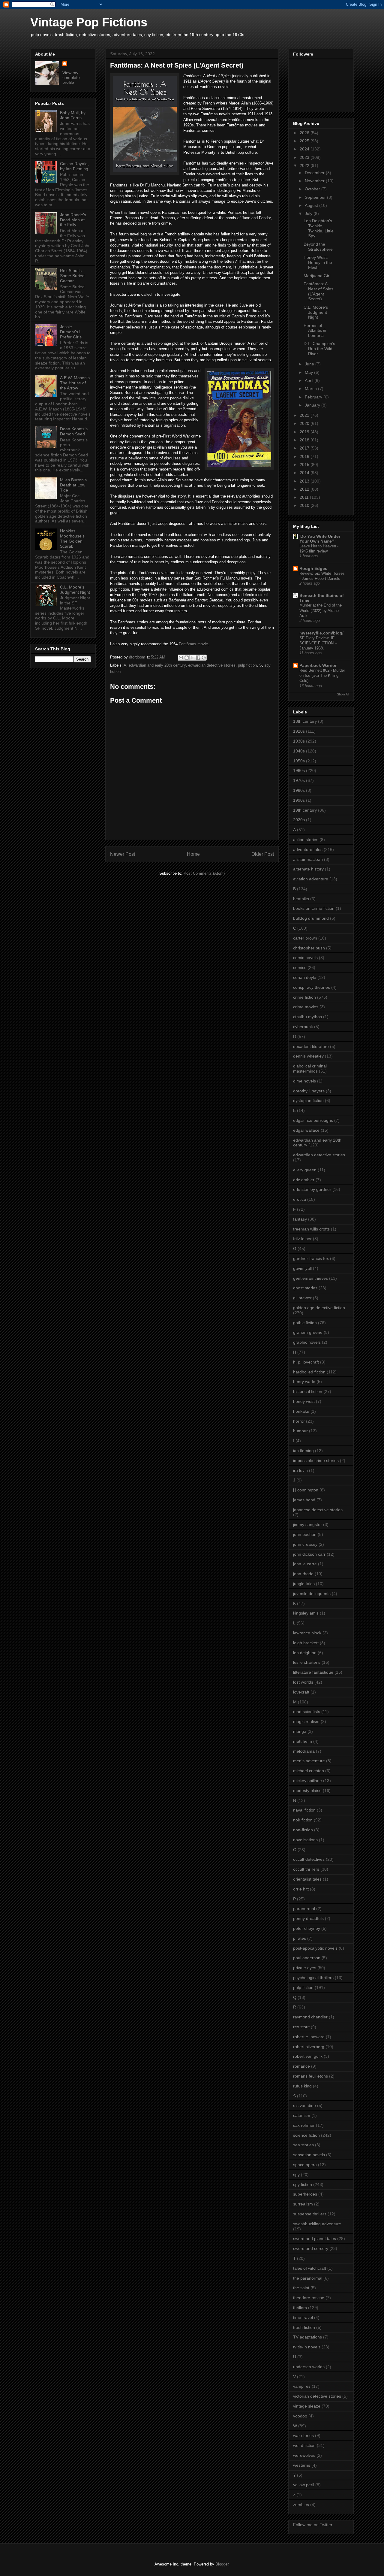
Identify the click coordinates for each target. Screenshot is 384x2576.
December (315, 173)
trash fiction (304, 2327)
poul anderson (307, 1958)
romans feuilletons (310, 2076)
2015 (305, 465)
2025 (305, 141)
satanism (302, 2115)
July (309, 213)
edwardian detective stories (212, 665)
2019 (305, 432)
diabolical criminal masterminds (310, 1069)
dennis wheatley (308, 1056)
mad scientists (307, 1712)
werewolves (304, 2455)
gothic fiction (305, 1323)
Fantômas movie (193, 644)
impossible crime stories (316, 1461)
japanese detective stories (318, 1510)
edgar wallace (306, 1130)
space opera (305, 2165)
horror (299, 1421)
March (311, 389)
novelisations (305, 1840)
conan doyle (305, 977)
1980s (299, 790)
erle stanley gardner (312, 1189)
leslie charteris (307, 1662)
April (310, 380)
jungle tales (304, 1584)
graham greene (308, 1332)
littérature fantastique (313, 1672)
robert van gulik (308, 2056)
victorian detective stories (317, 2396)
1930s (299, 741)
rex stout (301, 2027)
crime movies (306, 1007)
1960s (299, 770)
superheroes (305, 2194)
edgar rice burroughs (313, 1120)
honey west (304, 1401)
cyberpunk (303, 1027)
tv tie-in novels (307, 2347)
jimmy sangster (307, 1524)
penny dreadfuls (308, 1918)
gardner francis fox (311, 1258)
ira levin (300, 1470)
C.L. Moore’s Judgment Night (75, 590)
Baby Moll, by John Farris (73, 115)
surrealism (303, 2204)
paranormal (304, 1909)
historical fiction (308, 1391)
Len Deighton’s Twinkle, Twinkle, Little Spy (319, 228)
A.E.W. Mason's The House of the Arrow (75, 383)
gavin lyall (302, 1268)
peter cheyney (307, 1928)
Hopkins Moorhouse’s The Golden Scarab (72, 538)
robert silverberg (309, 2047)
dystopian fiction (308, 1100)
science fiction (306, 2135)
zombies (301, 2505)
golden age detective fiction (319, 1308)
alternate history (308, 869)
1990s (299, 800)
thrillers (300, 2308)
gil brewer (302, 1298)
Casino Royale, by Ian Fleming (74, 166)
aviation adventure (311, 879)
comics (300, 967)
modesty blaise (307, 1790)
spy (296, 2175)
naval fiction (304, 1810)
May (309, 372)
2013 (305, 481)
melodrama (304, 1751)
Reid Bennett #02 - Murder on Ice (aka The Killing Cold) (322, 676)
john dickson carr (309, 1554)
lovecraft (301, 1692)
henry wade (304, 1382)
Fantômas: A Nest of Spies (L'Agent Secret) (318, 291)
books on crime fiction (314, 908)
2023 (305, 157)
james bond (304, 1500)
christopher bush (309, 948)
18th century (305, 721)
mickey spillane (307, 1781)
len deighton (305, 1653)
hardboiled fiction (309, 1372)
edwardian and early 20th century (157, 665)
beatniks (301, 899)
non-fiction (303, 1830)
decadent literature (311, 1046)
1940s (299, 751)
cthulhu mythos (307, 1017)
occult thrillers (306, 1869)
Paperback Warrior (318, 665)
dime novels (304, 1081)
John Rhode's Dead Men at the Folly (73, 220)
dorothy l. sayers (309, 1091)
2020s (299, 820)
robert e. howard (309, 2037)
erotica (300, 1199)
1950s (299, 761)
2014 (305, 473)
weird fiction (304, 2445)
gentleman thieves (310, 1278)
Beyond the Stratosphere (318, 247)
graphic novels (307, 1342)
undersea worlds (309, 2367)
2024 (305, 149)
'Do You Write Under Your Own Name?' (320, 539)
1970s (299, 780)
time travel (303, 2317)
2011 (305, 497)
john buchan (305, 1534)
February (314, 397)
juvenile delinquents (312, 1594)
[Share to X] (192, 658)
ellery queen (305, 1170)
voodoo (300, 2416)
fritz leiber (302, 1239)
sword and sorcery (311, 2248)
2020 (305, 423)
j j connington (306, 1490)
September (316, 197)
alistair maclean (308, 859)
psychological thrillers (313, 1978)
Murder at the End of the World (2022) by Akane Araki (321, 610)
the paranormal (308, 2278)
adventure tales (308, 849)
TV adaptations (307, 2337)
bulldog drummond (311, 918)
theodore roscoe (309, 2298)
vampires (302, 2386)
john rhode (303, 1574)
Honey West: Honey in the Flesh (318, 262)
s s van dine (304, 2105)
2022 (305, 165)
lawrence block (307, 1633)
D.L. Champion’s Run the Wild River (319, 349)
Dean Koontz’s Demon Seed (74, 431)
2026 (305, 133)
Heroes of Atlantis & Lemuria (315, 331)
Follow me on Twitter (313, 2525)
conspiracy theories (312, 987)
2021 (305, 415)
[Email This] (181, 658)
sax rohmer (304, 2125)
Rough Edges (313, 568)
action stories (306, 840)
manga (300, 1731)
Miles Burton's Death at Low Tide (73, 485)
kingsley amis (306, 1613)
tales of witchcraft (310, 2268)
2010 (305, 505)
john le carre (305, 1564)
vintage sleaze (307, 2406)
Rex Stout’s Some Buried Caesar (72, 276)
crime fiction (304, 997)
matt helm (303, 1741)
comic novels (305, 958)
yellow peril (304, 2485)
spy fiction (303, 2184)
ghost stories (305, 1288)
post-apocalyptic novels (315, 1948)
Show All (343, 694)
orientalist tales (307, 1879)
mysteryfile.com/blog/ (321, 633)
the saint (301, 2288)
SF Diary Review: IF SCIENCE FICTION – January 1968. (318, 643)
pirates (300, 1938)
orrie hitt (301, 1889)
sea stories (303, 2145)
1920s (299, 731)
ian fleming (303, 1451)
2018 (305, 440)
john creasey (305, 1544)
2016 (305, 456)
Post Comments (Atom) (204, 873)
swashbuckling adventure (317, 2224)
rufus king (302, 2086)
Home (193, 854)
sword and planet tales (315, 2238)
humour (300, 1431)
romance (301, 2066)
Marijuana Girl (317, 276)
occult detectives (309, 1859)
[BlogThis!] (187, 658)
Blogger (222, 2564)
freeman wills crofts (311, 1229)
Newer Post (123, 854)
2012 (305, 489)
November (315, 181)
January (313, 405)
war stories (303, 2435)
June (310, 364)
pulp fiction (247, 665)
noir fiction (303, 1820)
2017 (305, 448)
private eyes (305, 1968)
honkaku (301, 1411)
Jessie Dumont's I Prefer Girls (71, 332)
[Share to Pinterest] (204, 658)
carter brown (305, 938)
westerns (302, 2465)
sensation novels (309, 2155)
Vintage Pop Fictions (89, 22)
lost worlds (303, 1682)
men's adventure (309, 1761)
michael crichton (309, 1771)
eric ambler (304, 1180)
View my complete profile (71, 77)
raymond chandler (310, 2017)
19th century (305, 810)
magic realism (306, 1721)
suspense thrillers (310, 2214)
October (313, 189)
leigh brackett (306, 1643)
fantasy (300, 1219)
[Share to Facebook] (198, 658)
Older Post (263, 854)
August (312, 205)
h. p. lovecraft (306, 1362)
